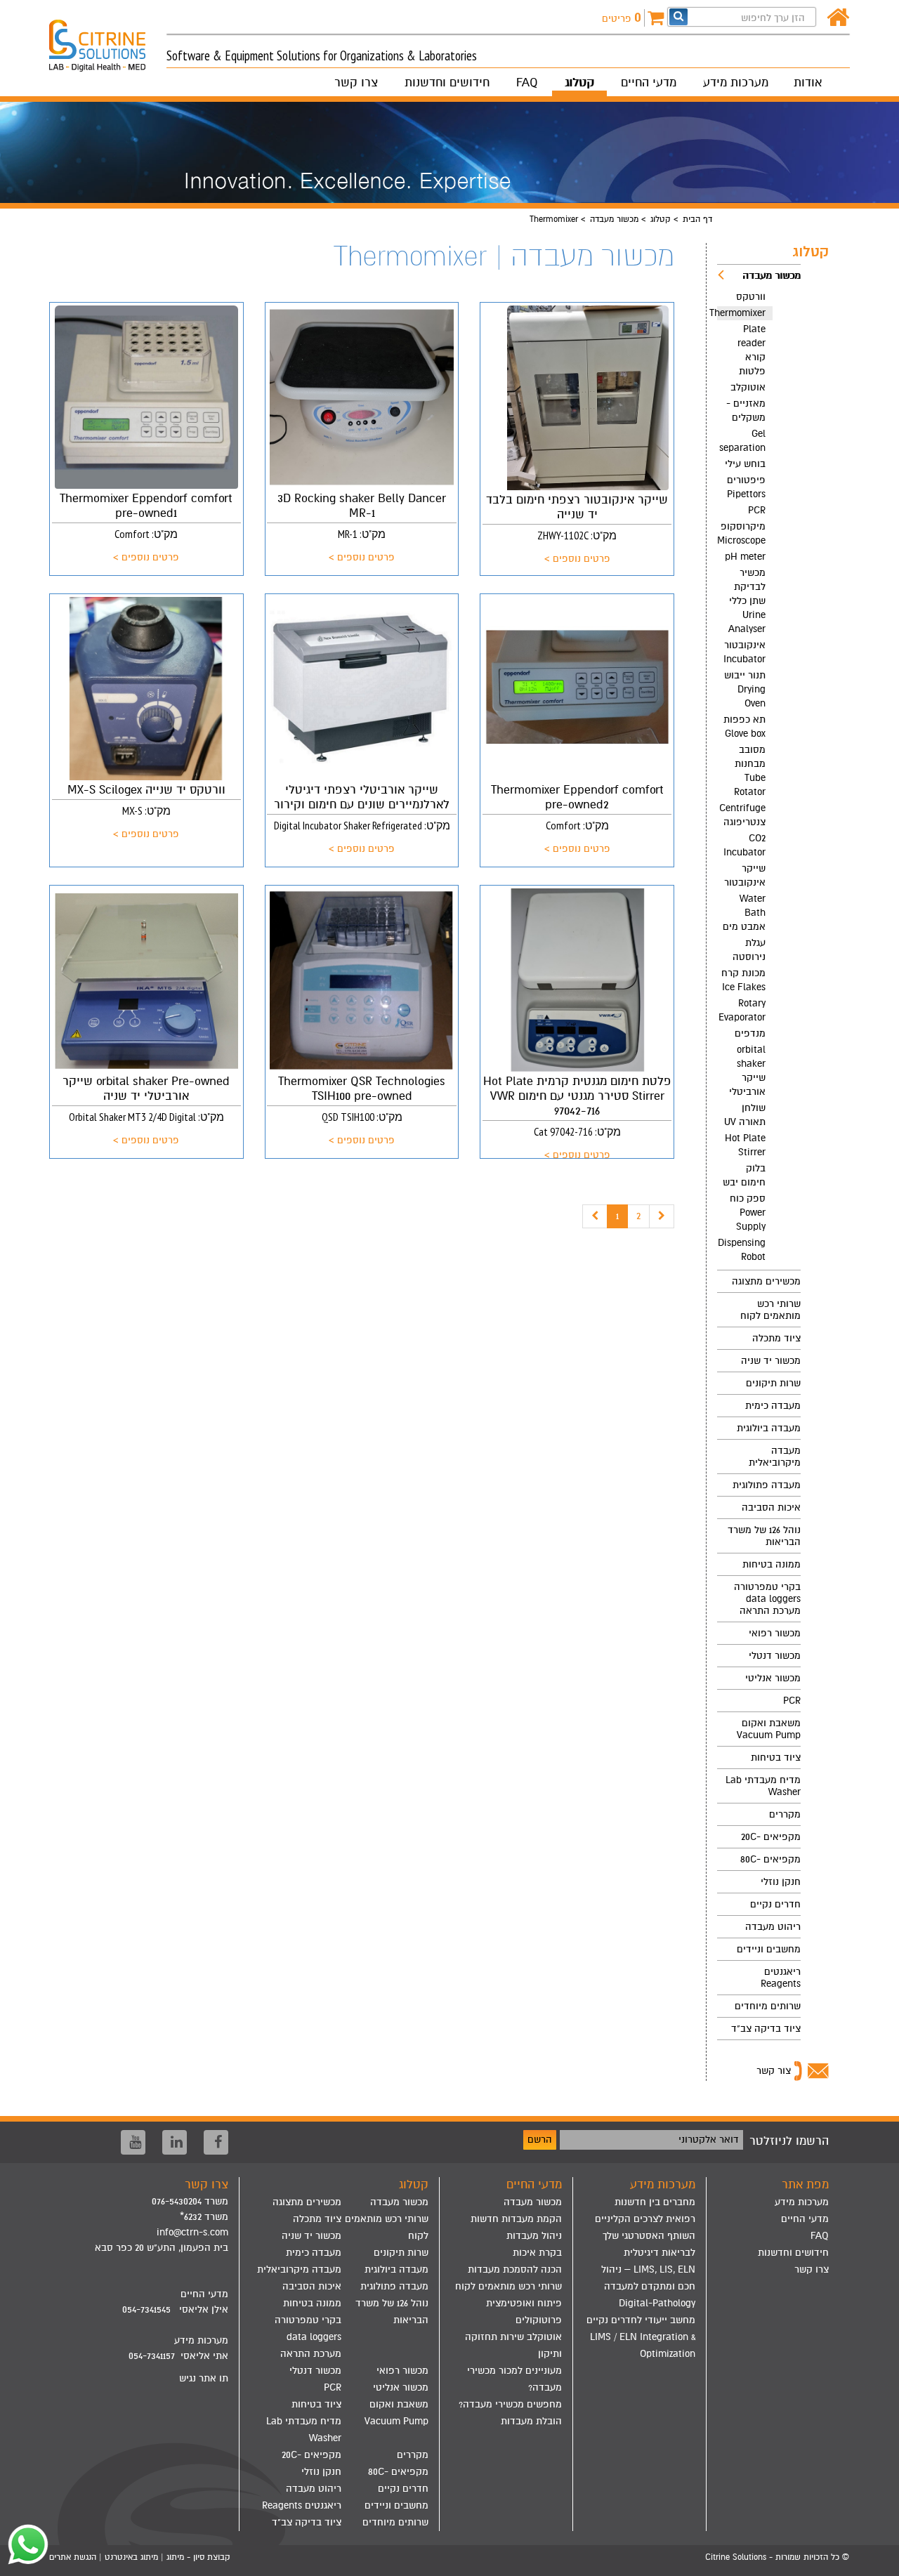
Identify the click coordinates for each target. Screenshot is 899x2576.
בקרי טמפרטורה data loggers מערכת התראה (767, 1599)
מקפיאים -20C (771, 1837)
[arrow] (875, 2559)
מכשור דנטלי (775, 1656)
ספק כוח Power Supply (748, 1213)
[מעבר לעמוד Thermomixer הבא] (662, 1216)
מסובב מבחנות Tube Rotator (750, 771)
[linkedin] (175, 2142)
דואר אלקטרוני (709, 2140)
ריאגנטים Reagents (781, 1978)
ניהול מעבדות (534, 2236)
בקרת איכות (537, 2253)
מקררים (785, 1814)
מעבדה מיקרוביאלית (775, 1457)
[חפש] (678, 17)
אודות (808, 83)
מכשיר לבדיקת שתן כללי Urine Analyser (747, 601)
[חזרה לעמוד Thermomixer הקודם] (595, 1216)
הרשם (540, 2140)
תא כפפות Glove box (744, 727)
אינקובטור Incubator (744, 652)
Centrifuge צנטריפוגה (742, 815)
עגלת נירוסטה (749, 950)
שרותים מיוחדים (768, 2006)
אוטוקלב (748, 387)
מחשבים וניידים (769, 1949)
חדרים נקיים (775, 1904)
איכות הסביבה (771, 1507)
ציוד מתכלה (776, 1338)
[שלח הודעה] (25, 2544)
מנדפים (750, 1033)
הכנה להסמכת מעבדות (515, 2269)
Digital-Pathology (657, 2303)
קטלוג (579, 83)
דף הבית (697, 219)
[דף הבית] (838, 18)
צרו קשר (356, 83)
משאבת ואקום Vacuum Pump (769, 1729)
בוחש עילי (745, 464)
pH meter (745, 557)
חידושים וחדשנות (447, 83)
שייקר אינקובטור (745, 875)
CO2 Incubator (744, 845)
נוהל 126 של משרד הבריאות (764, 1536)
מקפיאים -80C (770, 1859)
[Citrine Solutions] (108, 39)
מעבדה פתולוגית (767, 1485)
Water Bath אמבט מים (744, 913)
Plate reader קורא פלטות (752, 350)
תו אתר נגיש (204, 2378)
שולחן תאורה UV (745, 1115)
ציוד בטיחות (776, 1757)
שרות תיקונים (773, 1383)
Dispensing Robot (742, 1250)
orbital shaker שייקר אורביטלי (747, 1071)
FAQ (527, 83)
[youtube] (133, 2142)
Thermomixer (741, 313)
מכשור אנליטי (773, 1678)
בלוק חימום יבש (744, 1175)
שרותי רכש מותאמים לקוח (770, 1310)
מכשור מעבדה (614, 219)
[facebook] (216, 2142)
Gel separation (742, 441)
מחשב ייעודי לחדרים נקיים (641, 2320)
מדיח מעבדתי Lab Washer (763, 1786)
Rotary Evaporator (742, 1010)
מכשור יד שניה (771, 1361)
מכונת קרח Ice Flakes (743, 980)
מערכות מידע (736, 83)
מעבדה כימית (773, 1406)
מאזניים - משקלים (746, 410)
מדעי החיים (649, 83)
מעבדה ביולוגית (769, 1428)
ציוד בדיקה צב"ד (766, 2029)
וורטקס (751, 297)
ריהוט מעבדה (773, 1927)
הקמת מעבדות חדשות (516, 2219)
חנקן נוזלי (781, 1882)
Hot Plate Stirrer (745, 1145)
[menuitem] (759, 767)
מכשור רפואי (775, 1633)
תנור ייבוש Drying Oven (745, 689)
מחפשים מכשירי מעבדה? (510, 2404)
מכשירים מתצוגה (766, 1281)
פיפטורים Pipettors (746, 487)
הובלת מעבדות (531, 2421)
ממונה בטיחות (772, 1564)
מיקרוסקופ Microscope (741, 533)
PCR (757, 510)
